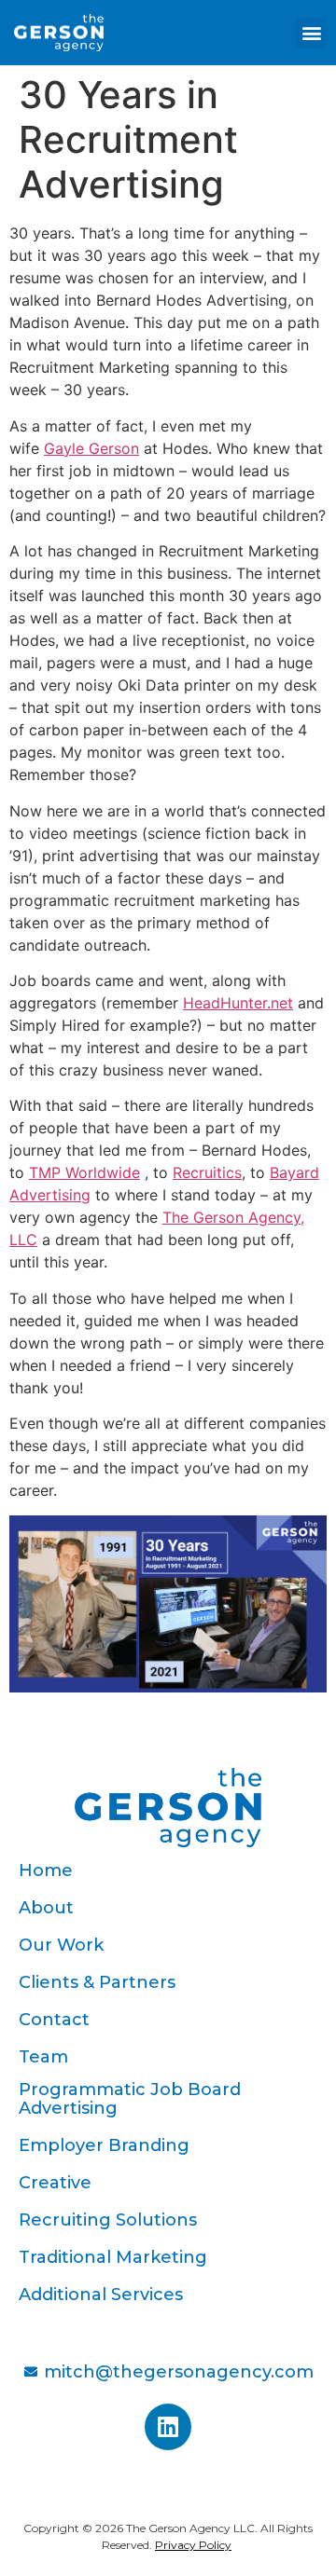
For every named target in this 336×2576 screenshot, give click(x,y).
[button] (311, 33)
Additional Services (101, 2295)
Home (46, 1870)
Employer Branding (104, 2145)
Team (43, 2057)
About (46, 1908)
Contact (54, 2020)
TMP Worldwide (84, 1172)
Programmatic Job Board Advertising (130, 2099)
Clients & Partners (97, 1982)
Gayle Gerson (91, 448)
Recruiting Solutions (108, 2220)
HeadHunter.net (238, 1003)
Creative (55, 2183)
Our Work (61, 1945)
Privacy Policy (193, 2545)
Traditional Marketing (113, 2257)
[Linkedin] (168, 2427)
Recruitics (207, 1172)
